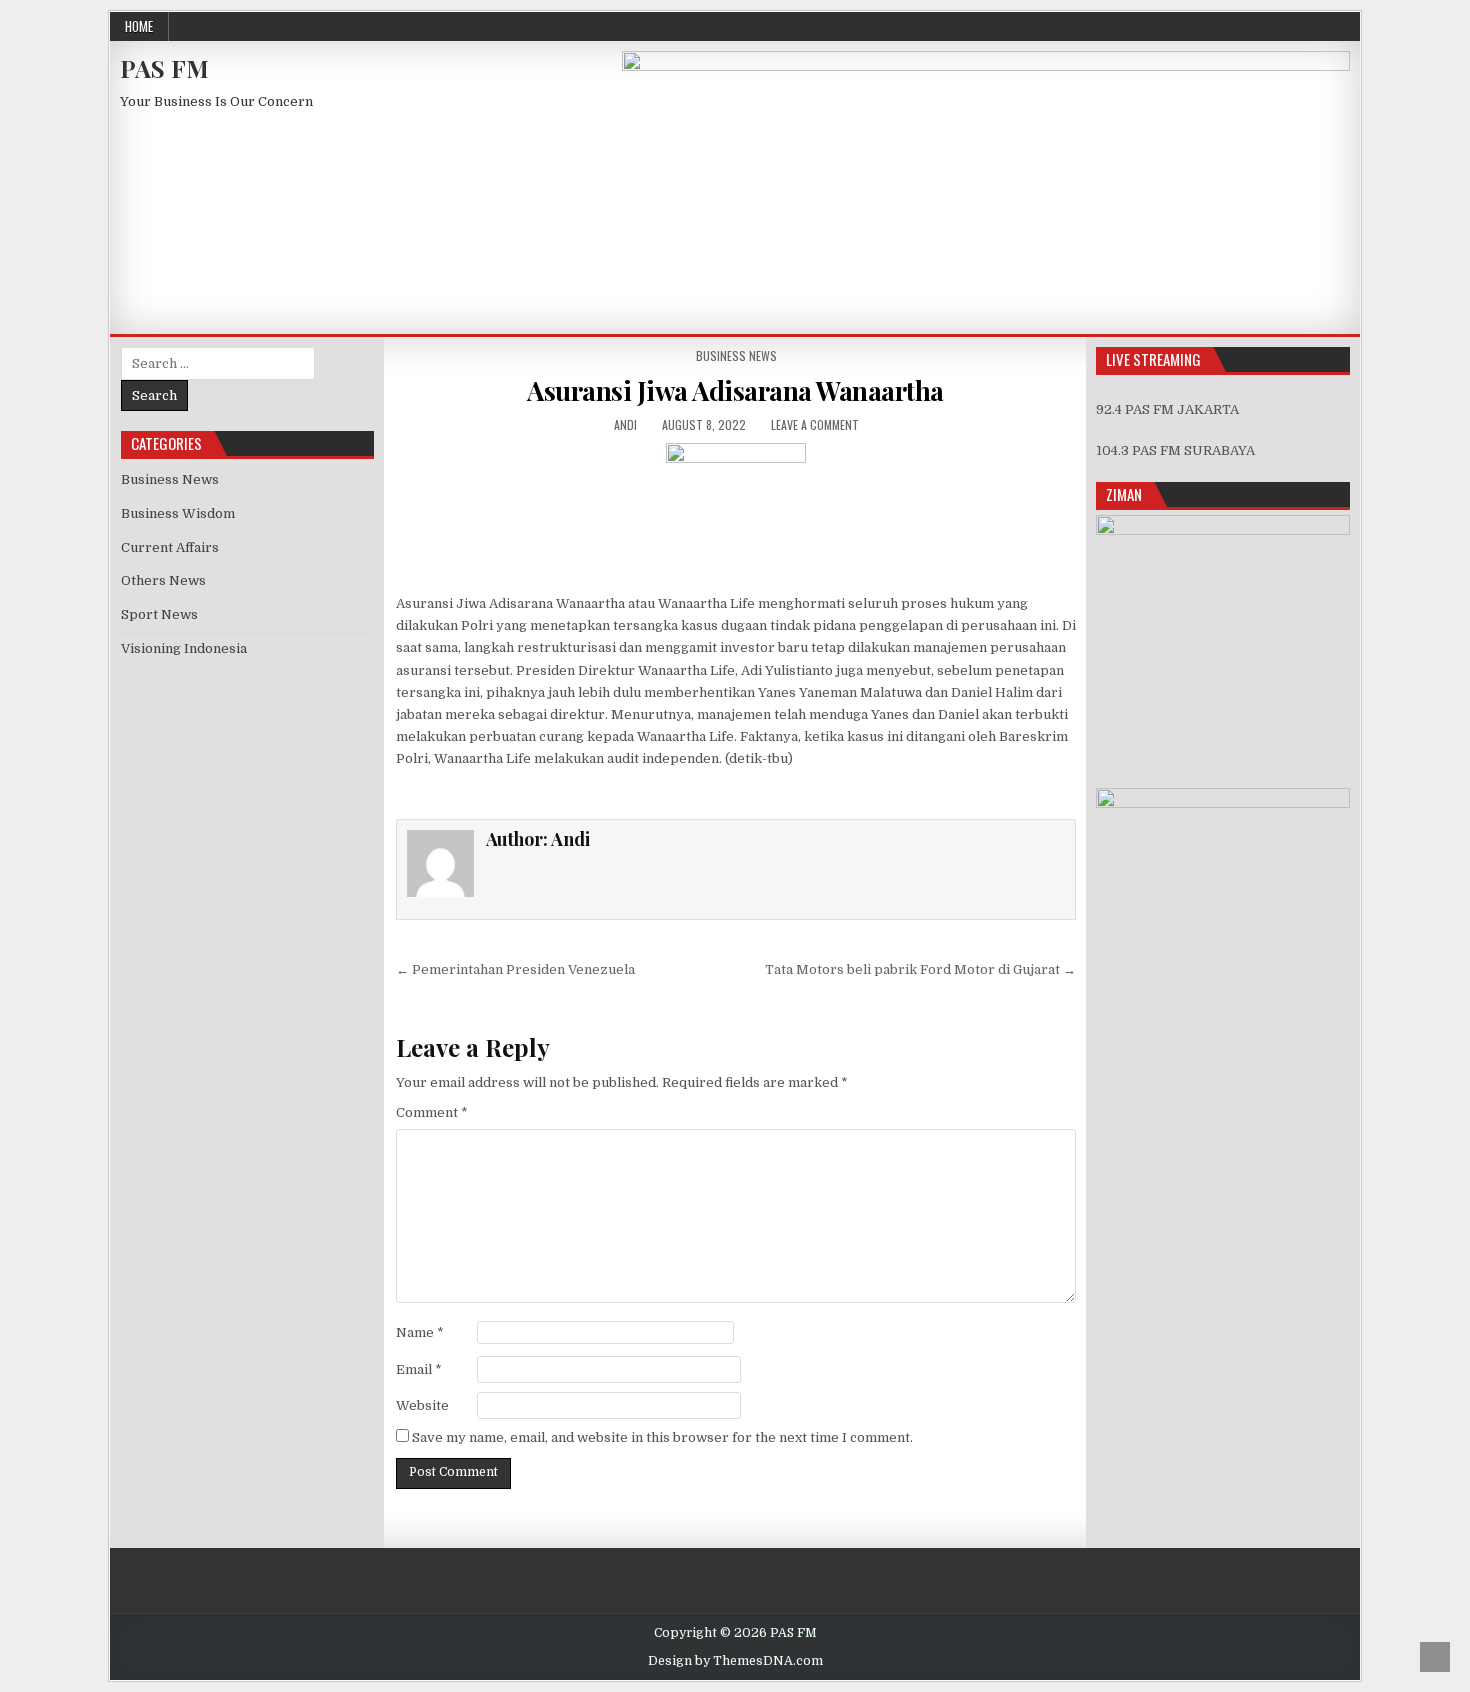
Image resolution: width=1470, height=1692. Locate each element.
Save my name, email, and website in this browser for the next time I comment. (662, 1437)
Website (422, 1405)
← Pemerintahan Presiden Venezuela (515, 969)
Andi (625, 424)
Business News (736, 355)
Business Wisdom (178, 513)
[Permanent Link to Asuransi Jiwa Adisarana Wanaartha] (736, 513)
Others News (163, 580)
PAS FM (164, 68)
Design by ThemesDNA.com (735, 1661)
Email (419, 1369)
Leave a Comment (815, 424)
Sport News (159, 614)
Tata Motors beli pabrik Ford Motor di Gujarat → (920, 969)
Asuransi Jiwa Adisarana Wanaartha (735, 390)
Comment (432, 1112)
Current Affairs (170, 547)
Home (139, 26)
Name (420, 1332)
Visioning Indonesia (184, 648)
